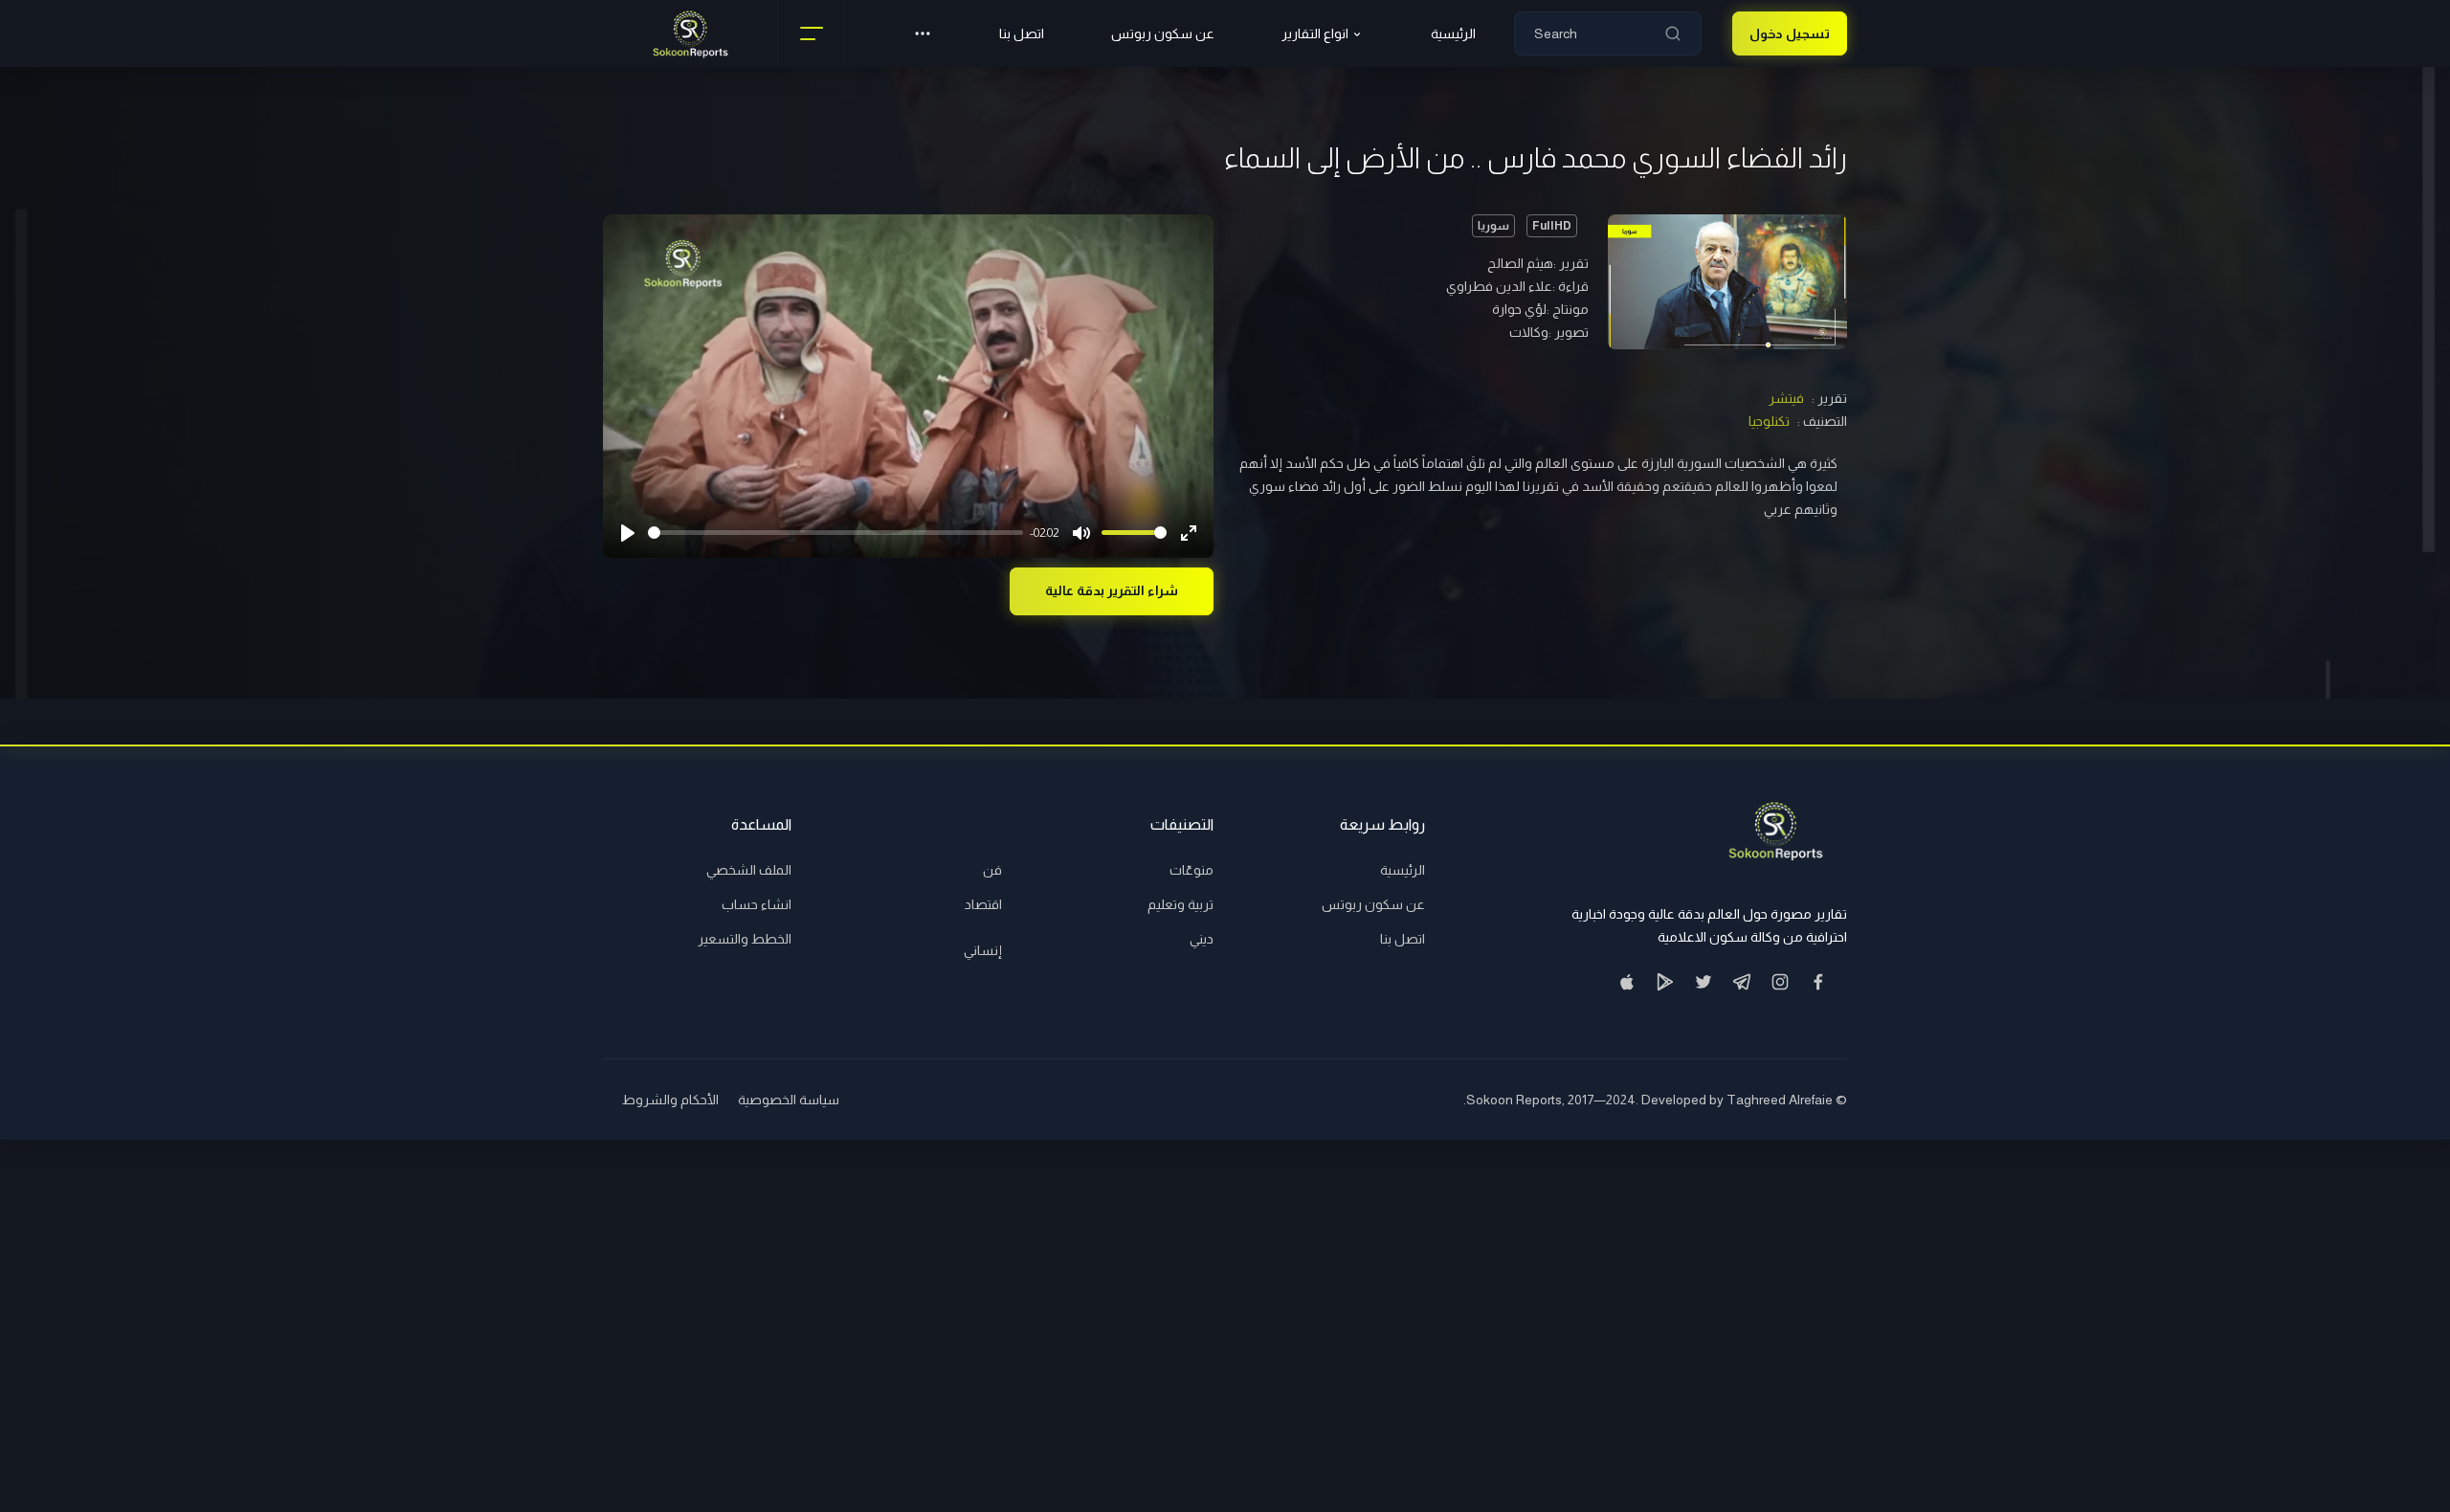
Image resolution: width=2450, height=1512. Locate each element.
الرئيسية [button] (1453, 33)
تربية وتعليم (1180, 904)
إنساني (983, 950)
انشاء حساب (757, 904)
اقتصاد (983, 904)
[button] (923, 33)
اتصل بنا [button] (1022, 33)
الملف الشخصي (749, 870)
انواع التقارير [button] (1315, 33)
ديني (1202, 939)
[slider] (835, 533)
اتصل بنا (1403, 939)
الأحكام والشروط (670, 1100)
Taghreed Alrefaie (1780, 1100)
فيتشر (1786, 398)
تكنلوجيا (1769, 421)
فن (992, 870)
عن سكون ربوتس (1163, 33)
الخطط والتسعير (745, 939)
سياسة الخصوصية (789, 1100)
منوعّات (1192, 870)
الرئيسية (1403, 870)
